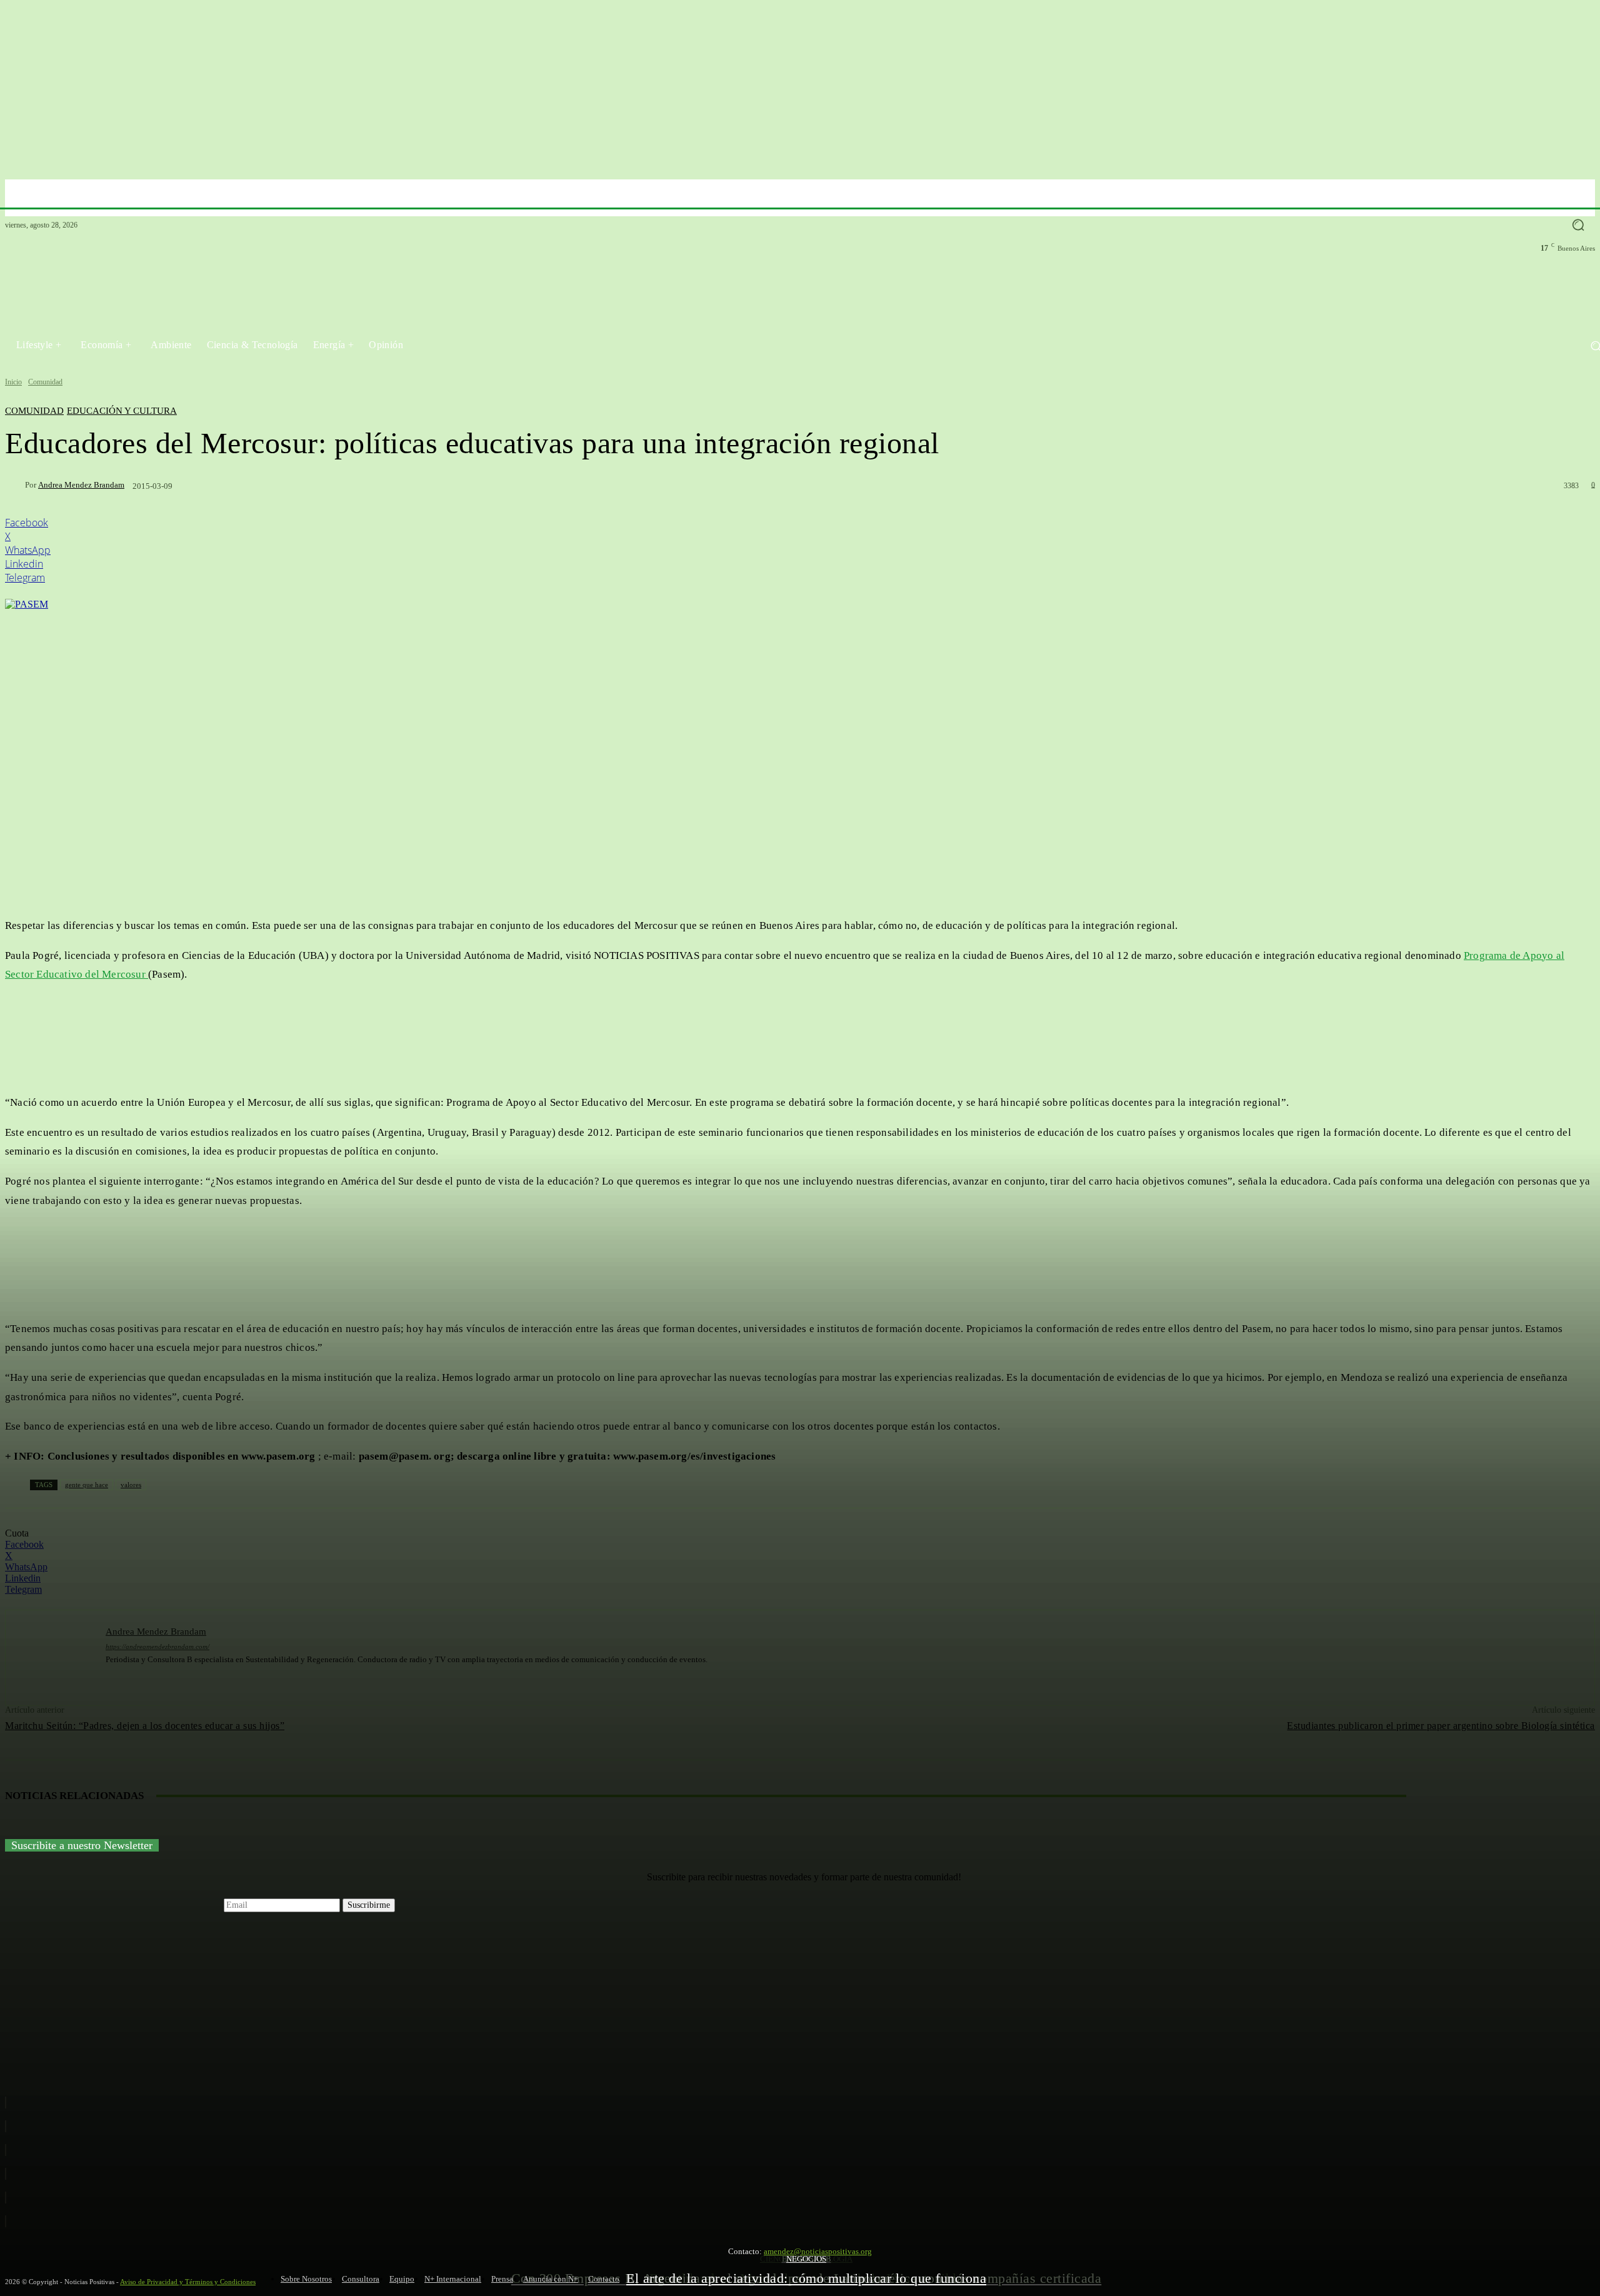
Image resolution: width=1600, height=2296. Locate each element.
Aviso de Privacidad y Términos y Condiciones (188, 2282)
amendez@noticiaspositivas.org (818, 2251)
